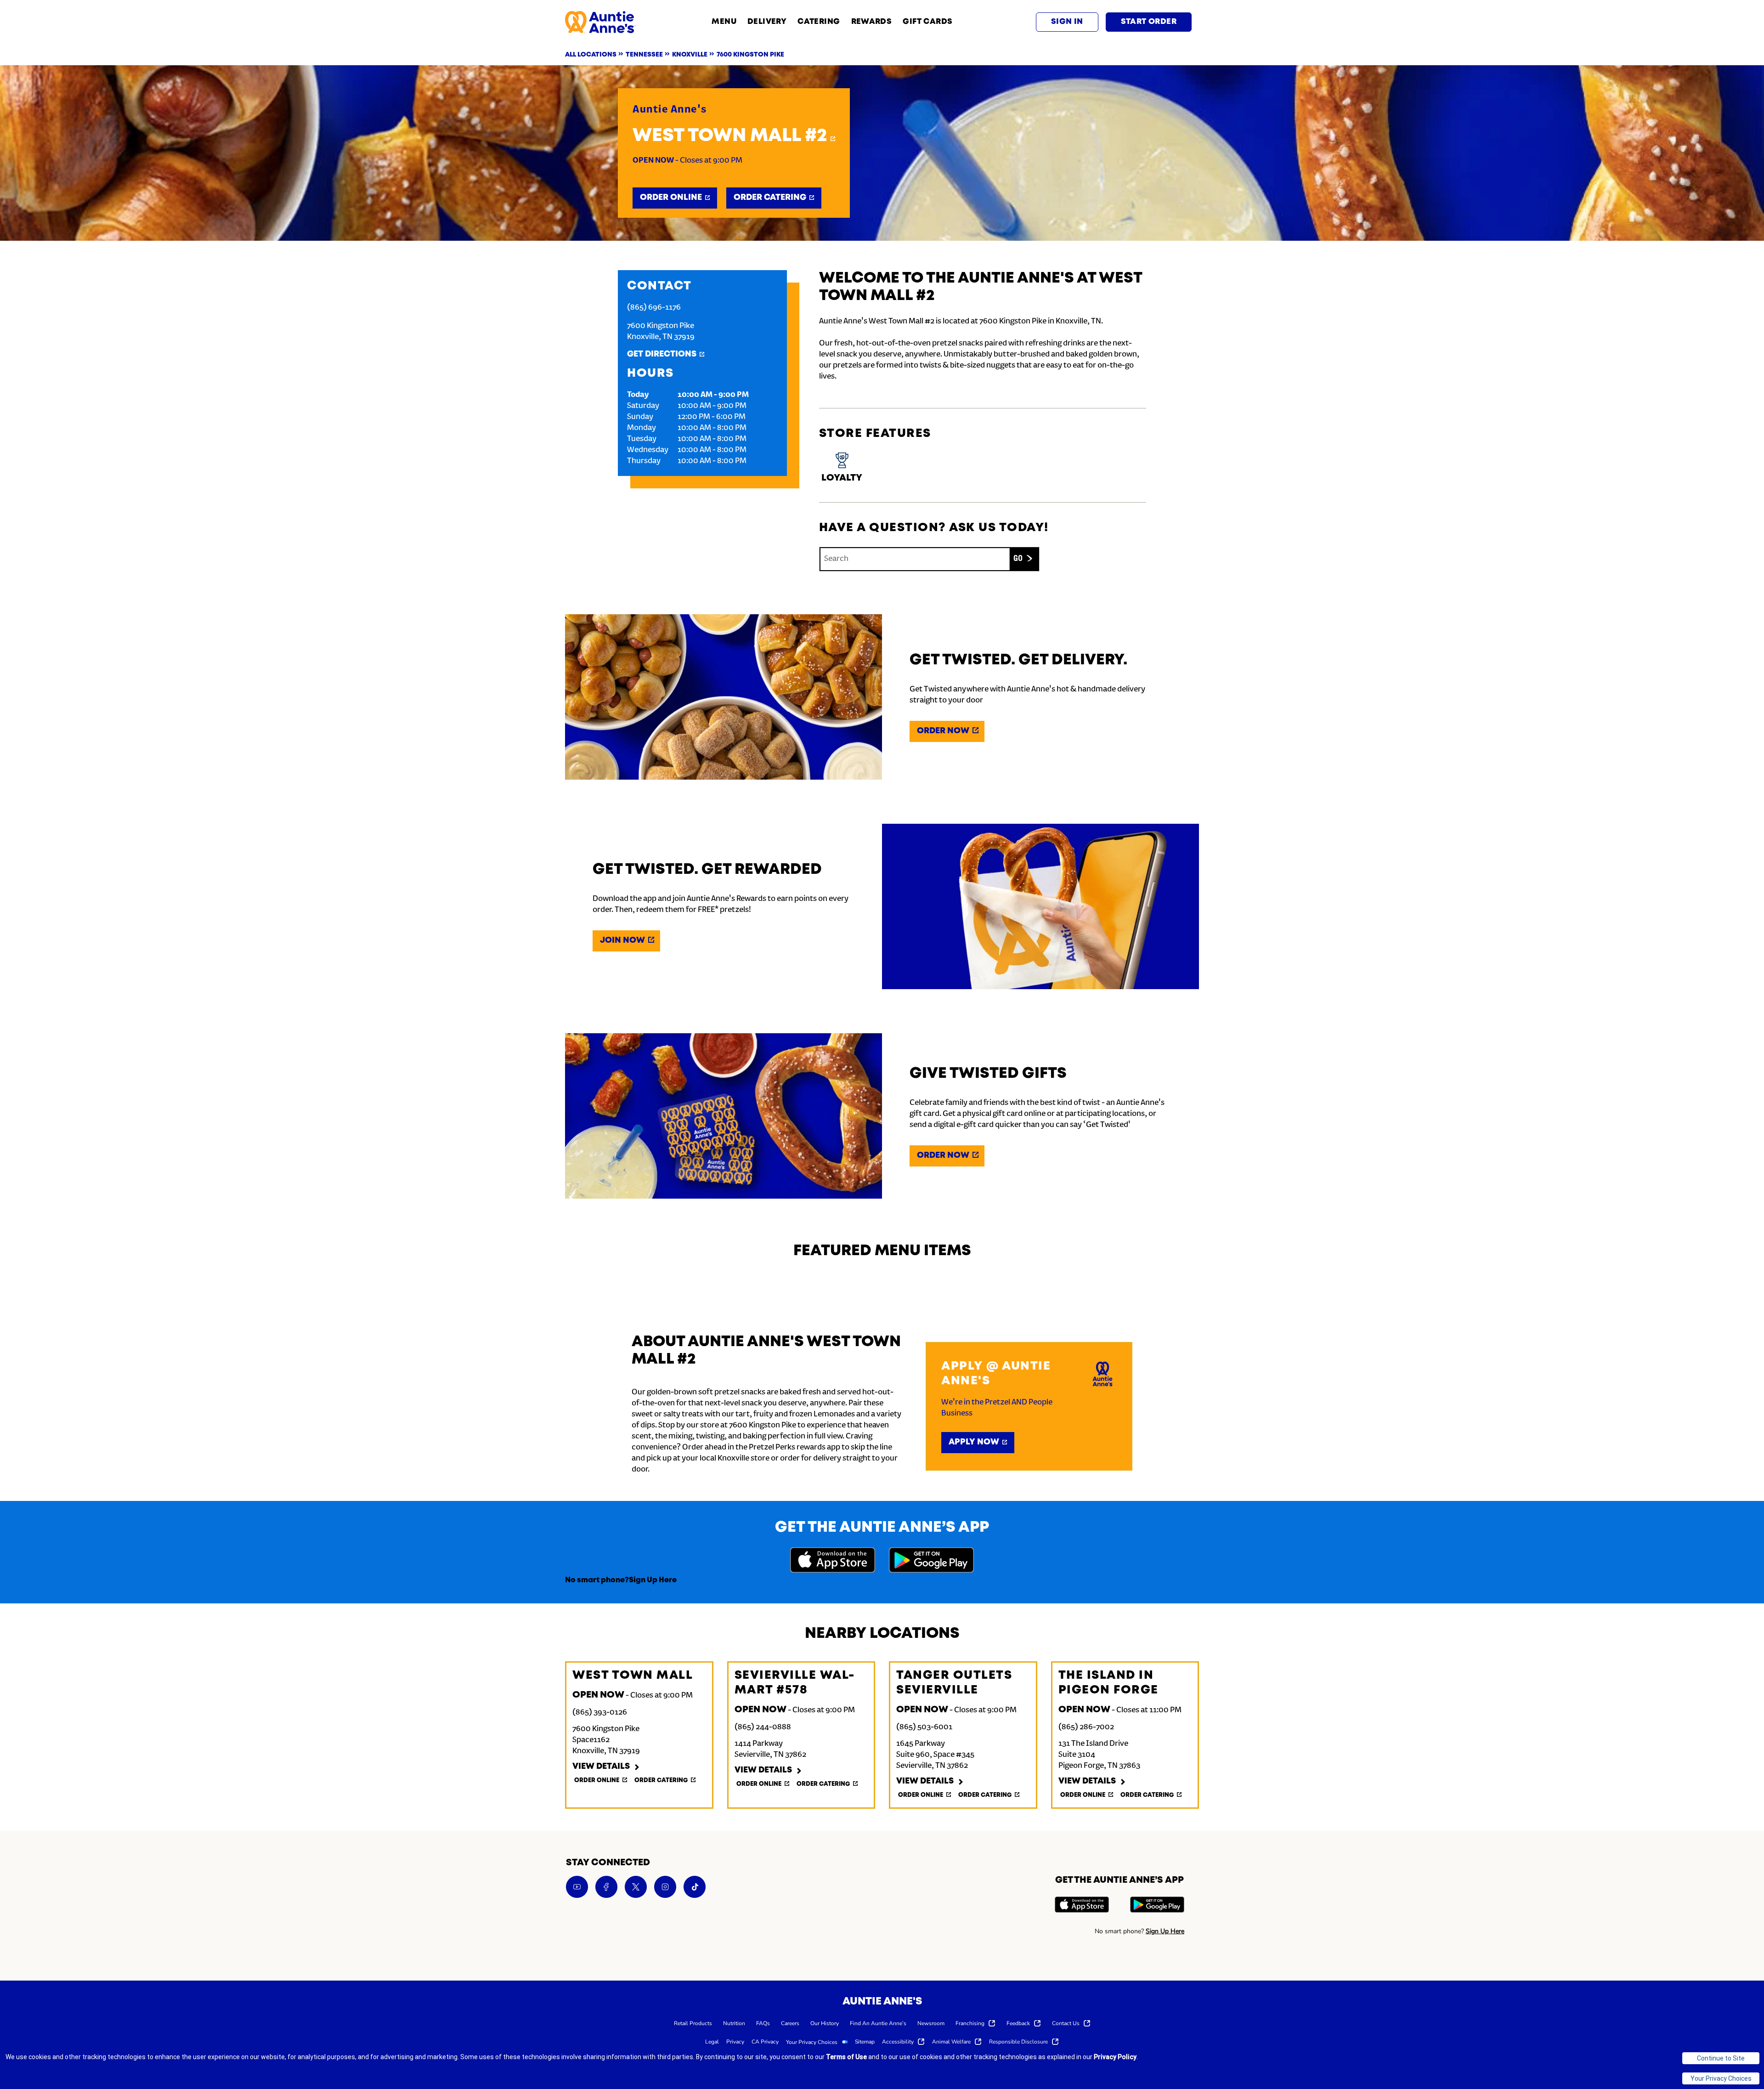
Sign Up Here (653, 1580)
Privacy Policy (1115, 2057)
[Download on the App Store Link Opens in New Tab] (833, 1561)
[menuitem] (693, 2023)
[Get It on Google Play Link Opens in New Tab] (931, 1561)
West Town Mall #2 (730, 136)
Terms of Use (846, 2057)
